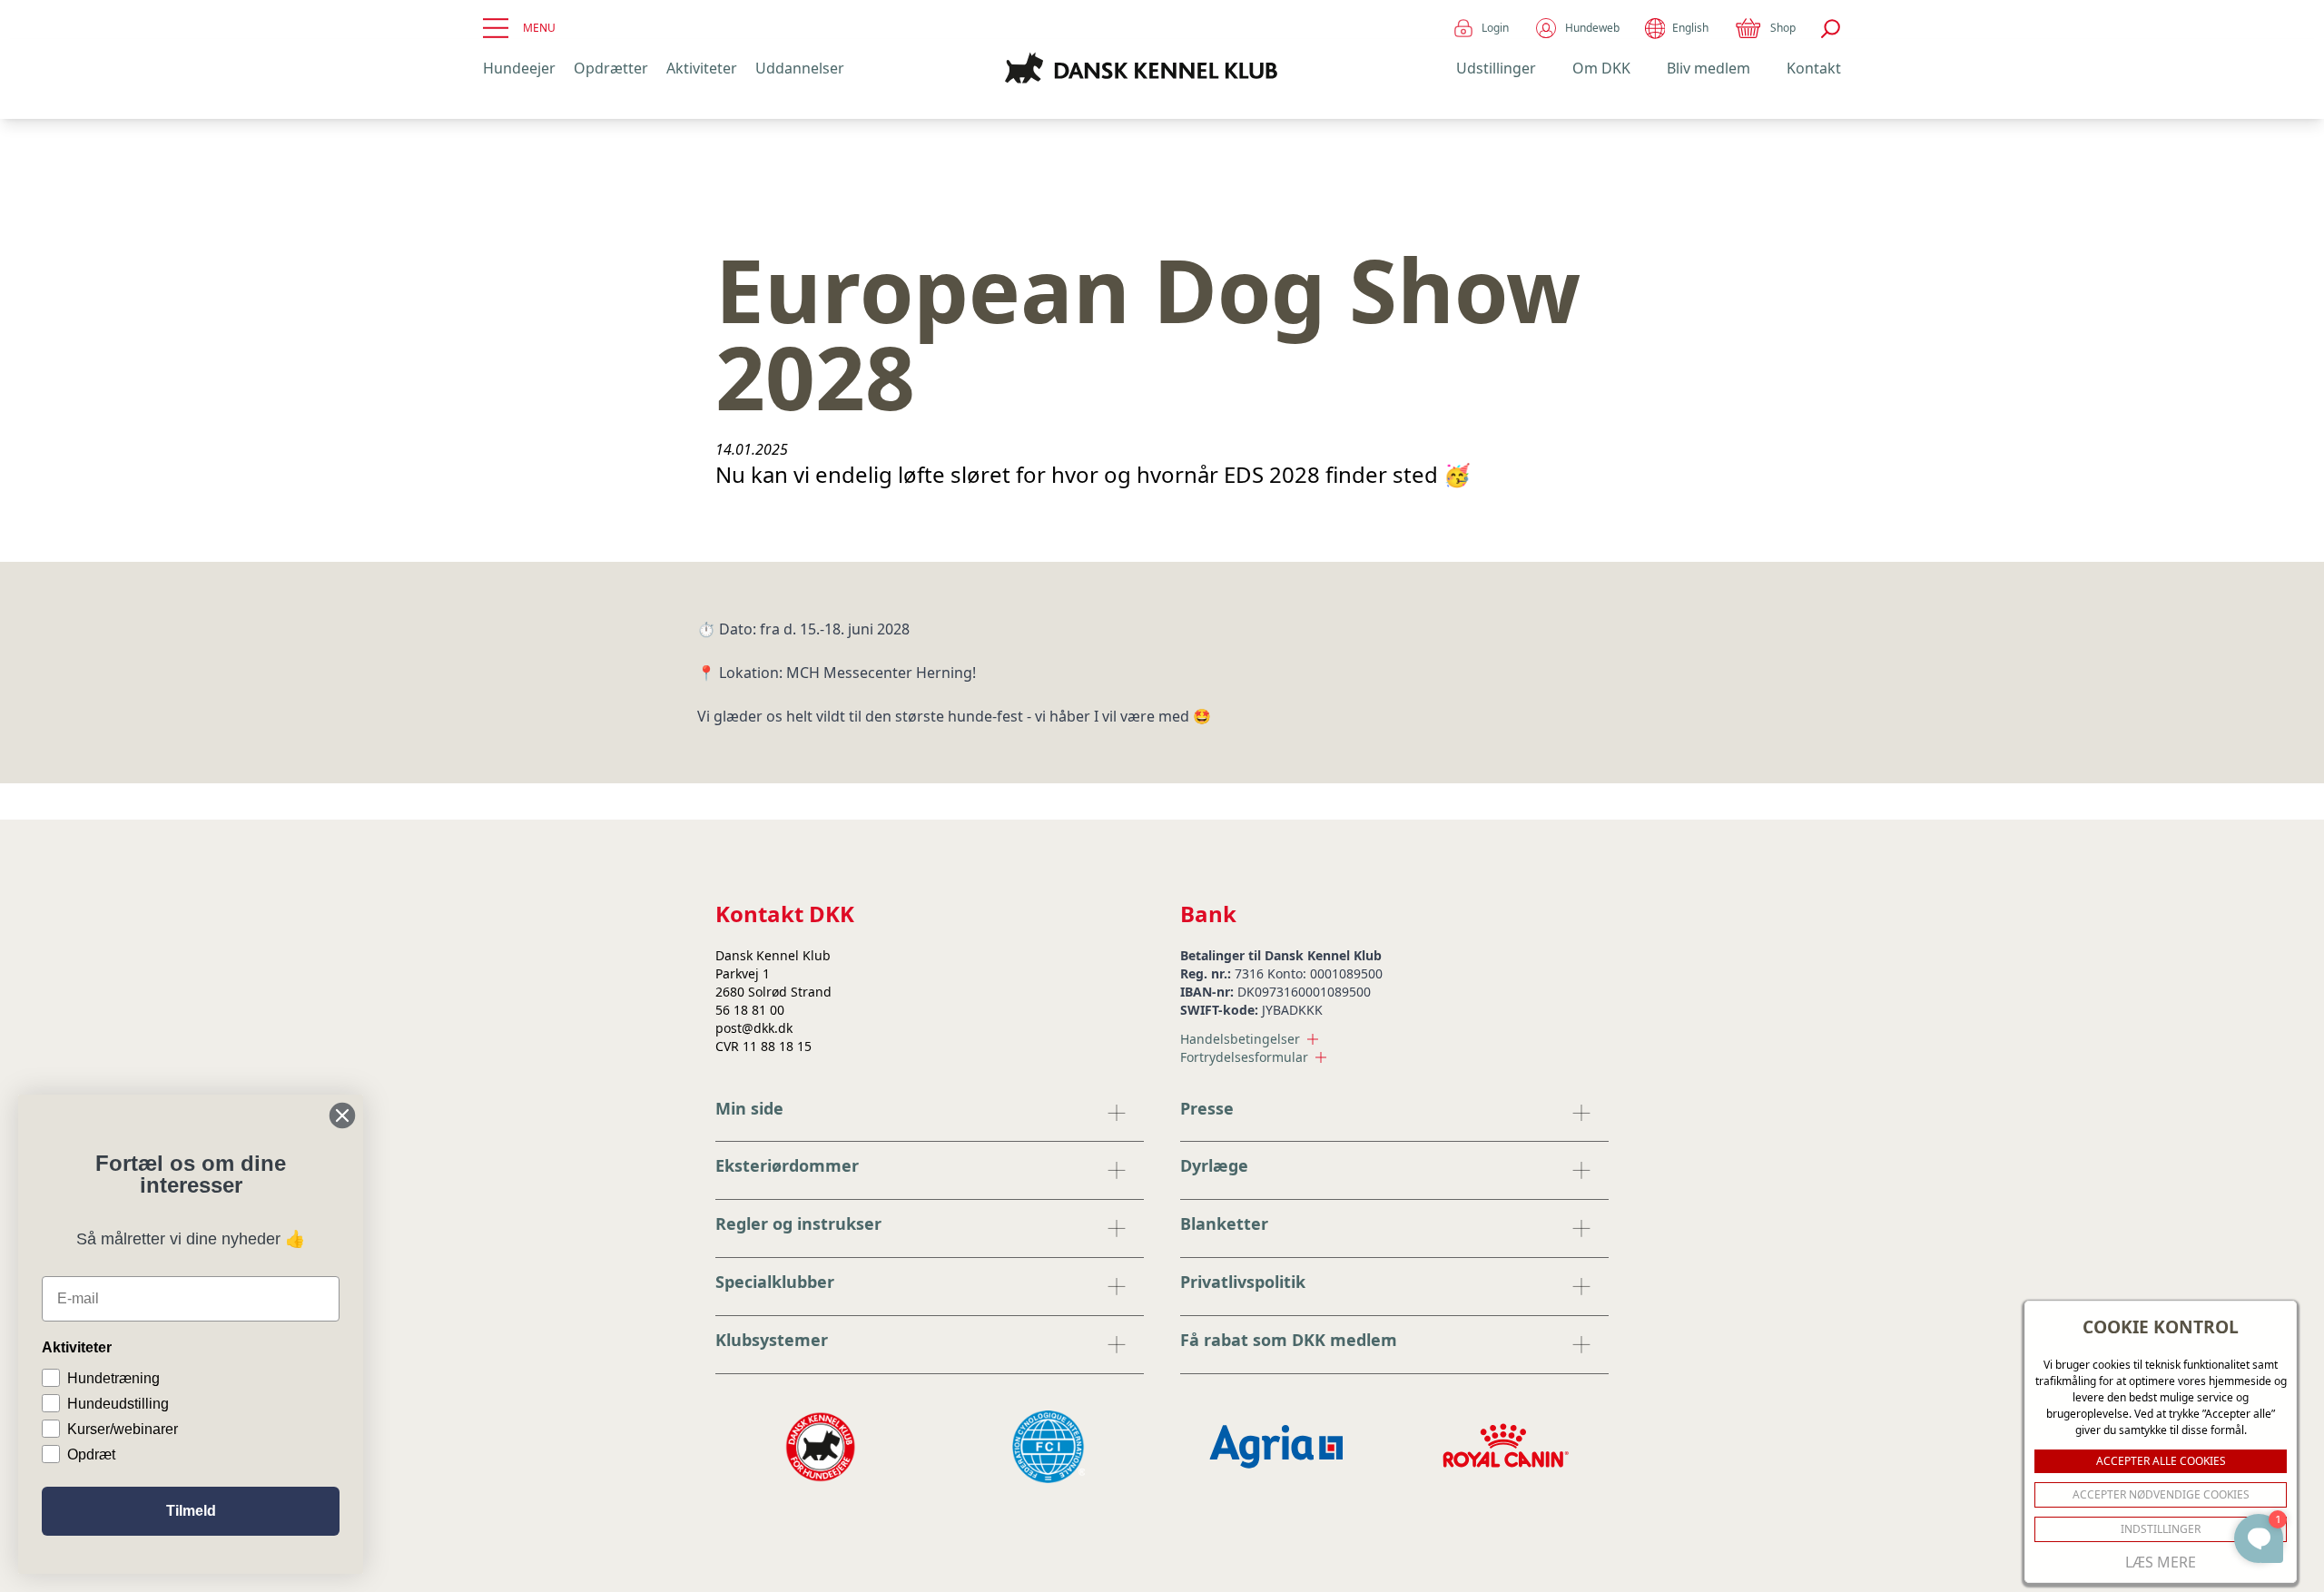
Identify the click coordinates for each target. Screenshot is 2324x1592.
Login (1495, 28)
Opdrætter (611, 68)
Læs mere (2161, 1562)
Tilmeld (191, 1511)
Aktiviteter (702, 68)
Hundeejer (519, 68)
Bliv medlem (1709, 68)
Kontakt (1814, 68)
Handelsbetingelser (1240, 1039)
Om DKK (1601, 68)
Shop (1783, 28)
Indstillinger (2161, 1529)
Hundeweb (1592, 28)
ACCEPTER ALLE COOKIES (2161, 1461)
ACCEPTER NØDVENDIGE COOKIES (2161, 1494)
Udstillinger (1496, 68)
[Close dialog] (342, 1115)
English (1690, 28)
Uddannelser (800, 68)
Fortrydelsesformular (1244, 1057)
